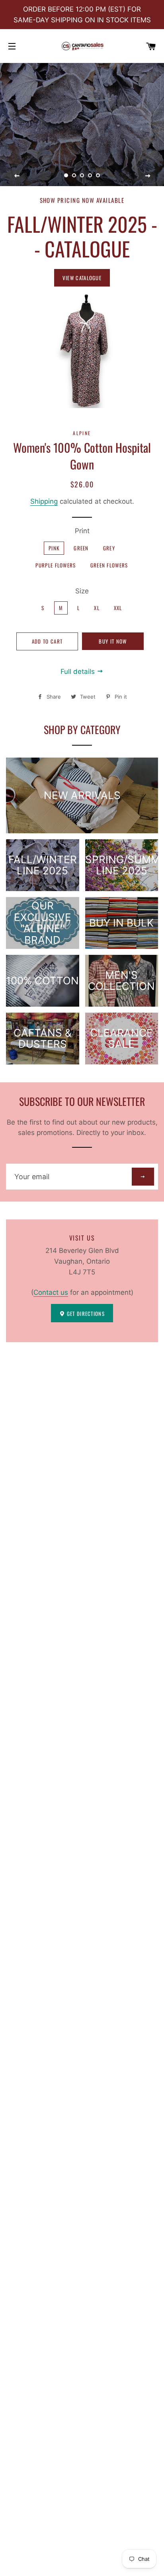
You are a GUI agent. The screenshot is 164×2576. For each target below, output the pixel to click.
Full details (79, 671)
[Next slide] (148, 176)
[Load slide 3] (82, 176)
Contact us (51, 1292)
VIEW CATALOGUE (82, 278)
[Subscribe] (143, 1177)
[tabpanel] (82, 125)
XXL (118, 608)
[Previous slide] (17, 176)
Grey (109, 548)
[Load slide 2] (74, 176)
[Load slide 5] (98, 176)
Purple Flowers (56, 565)
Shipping (44, 501)
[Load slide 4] (90, 176)
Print (82, 531)
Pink (54, 548)
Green (81, 548)
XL (97, 608)
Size (82, 591)
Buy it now (113, 641)
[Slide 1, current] (66, 176)
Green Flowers (109, 565)
